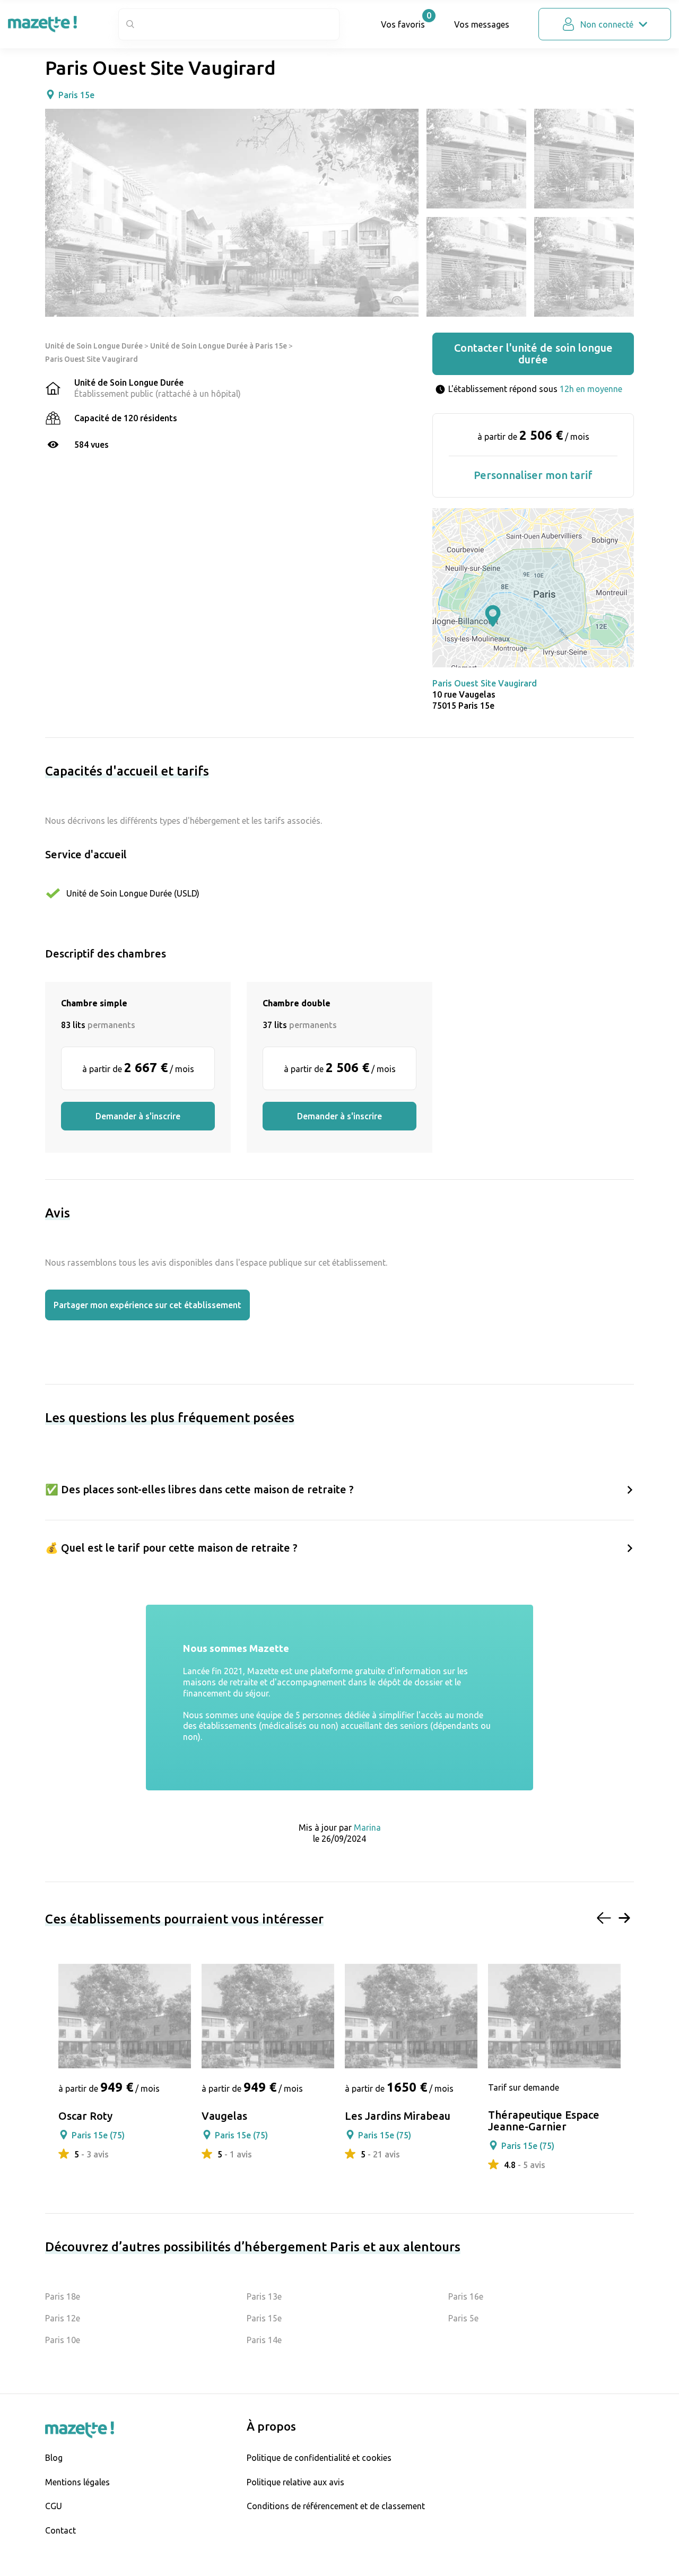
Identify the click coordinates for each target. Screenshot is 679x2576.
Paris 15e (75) (98, 2135)
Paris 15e (76, 95)
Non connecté (607, 24)
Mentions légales (77, 2482)
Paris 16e (466, 2296)
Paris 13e (264, 2296)
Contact (60, 2530)
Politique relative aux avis (295, 2482)
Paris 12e (63, 2318)
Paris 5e (463, 2318)
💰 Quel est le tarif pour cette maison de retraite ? (171, 1548)
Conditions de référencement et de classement (336, 2506)
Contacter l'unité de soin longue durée (533, 354)
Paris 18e (63, 2296)
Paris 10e (63, 2340)
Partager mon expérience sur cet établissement (147, 1305)
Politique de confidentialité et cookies (319, 2458)
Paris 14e (264, 2340)
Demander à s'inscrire (138, 1116)
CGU (54, 2506)
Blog (54, 2458)
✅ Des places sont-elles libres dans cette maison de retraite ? (199, 1489)
